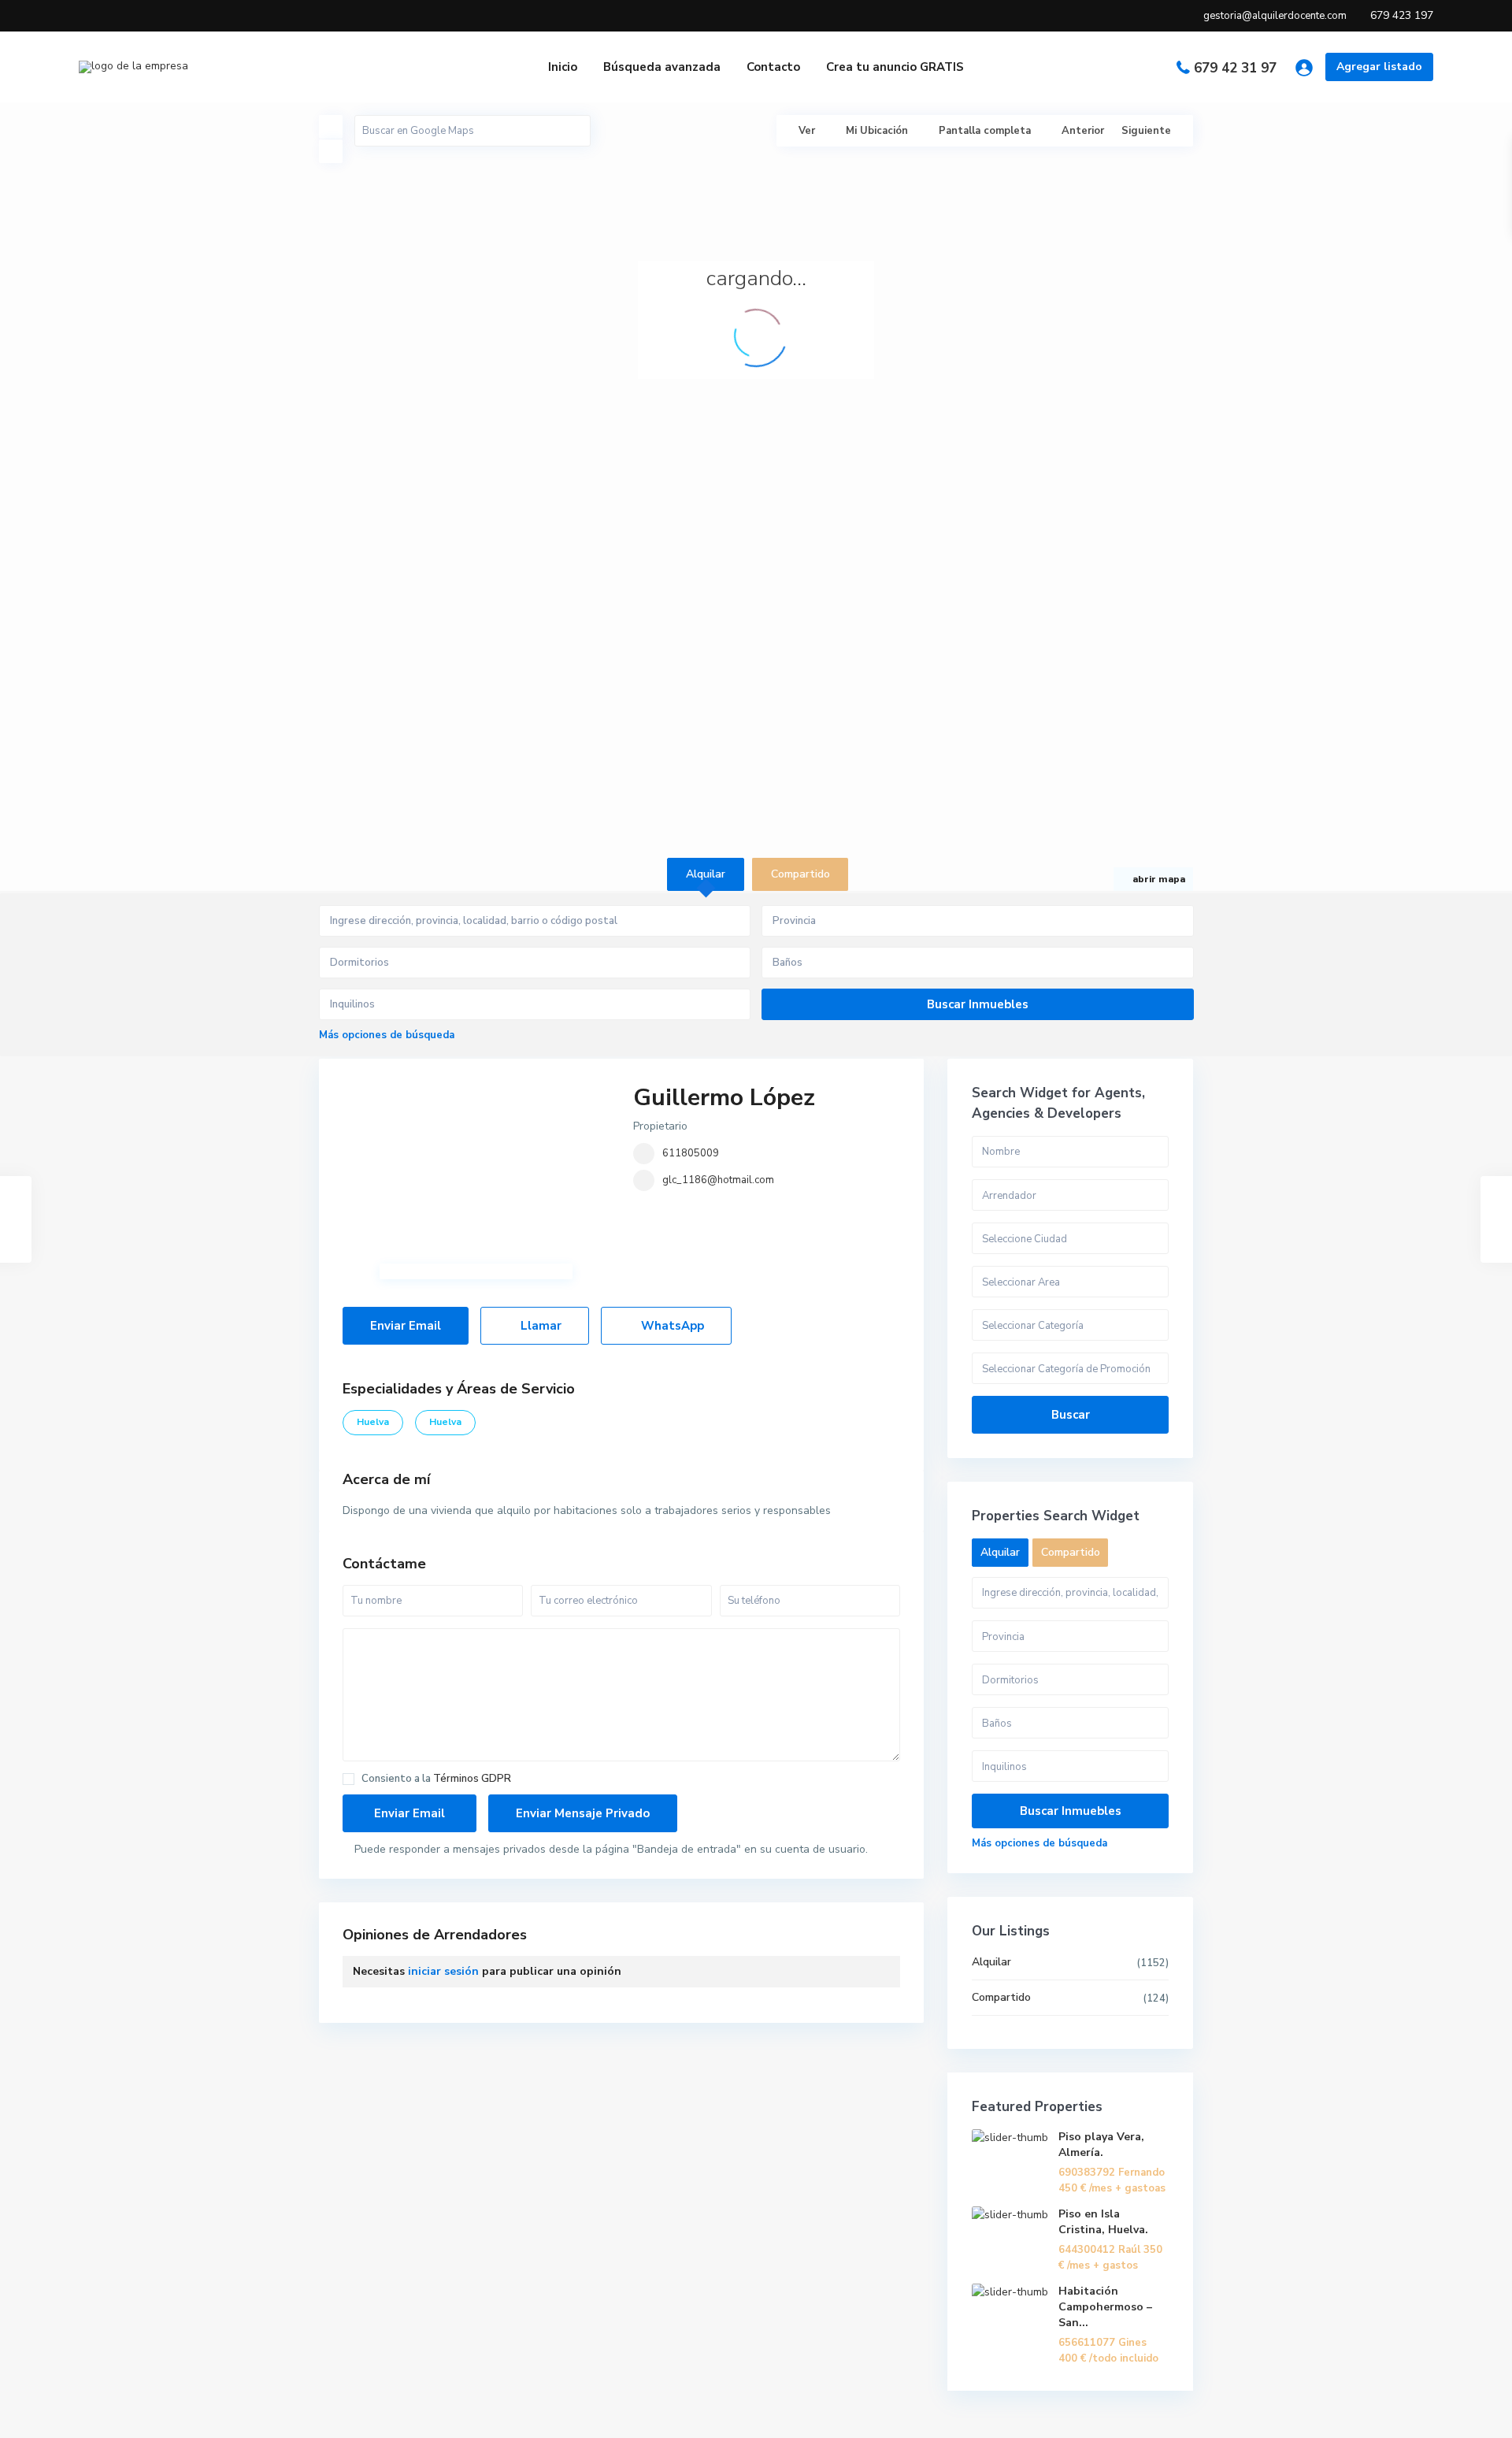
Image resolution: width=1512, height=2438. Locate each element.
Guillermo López (724, 1098)
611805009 (691, 1153)
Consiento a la (436, 1779)
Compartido (1001, 1997)
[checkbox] (348, 1779)
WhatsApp (671, 1326)
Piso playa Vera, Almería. (1101, 2145)
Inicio (563, 67)
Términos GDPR (472, 1779)
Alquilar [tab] (706, 874)
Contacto (773, 67)
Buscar (1071, 1415)
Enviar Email (406, 1326)
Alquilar (991, 1962)
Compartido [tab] (800, 874)
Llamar (539, 1326)
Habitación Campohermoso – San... (1105, 2307)
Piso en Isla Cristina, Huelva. (1103, 2222)
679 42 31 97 (1235, 68)
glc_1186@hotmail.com (718, 1180)
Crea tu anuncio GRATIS (895, 67)
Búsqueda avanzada (662, 67)
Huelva (373, 1422)
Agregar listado (1379, 67)
